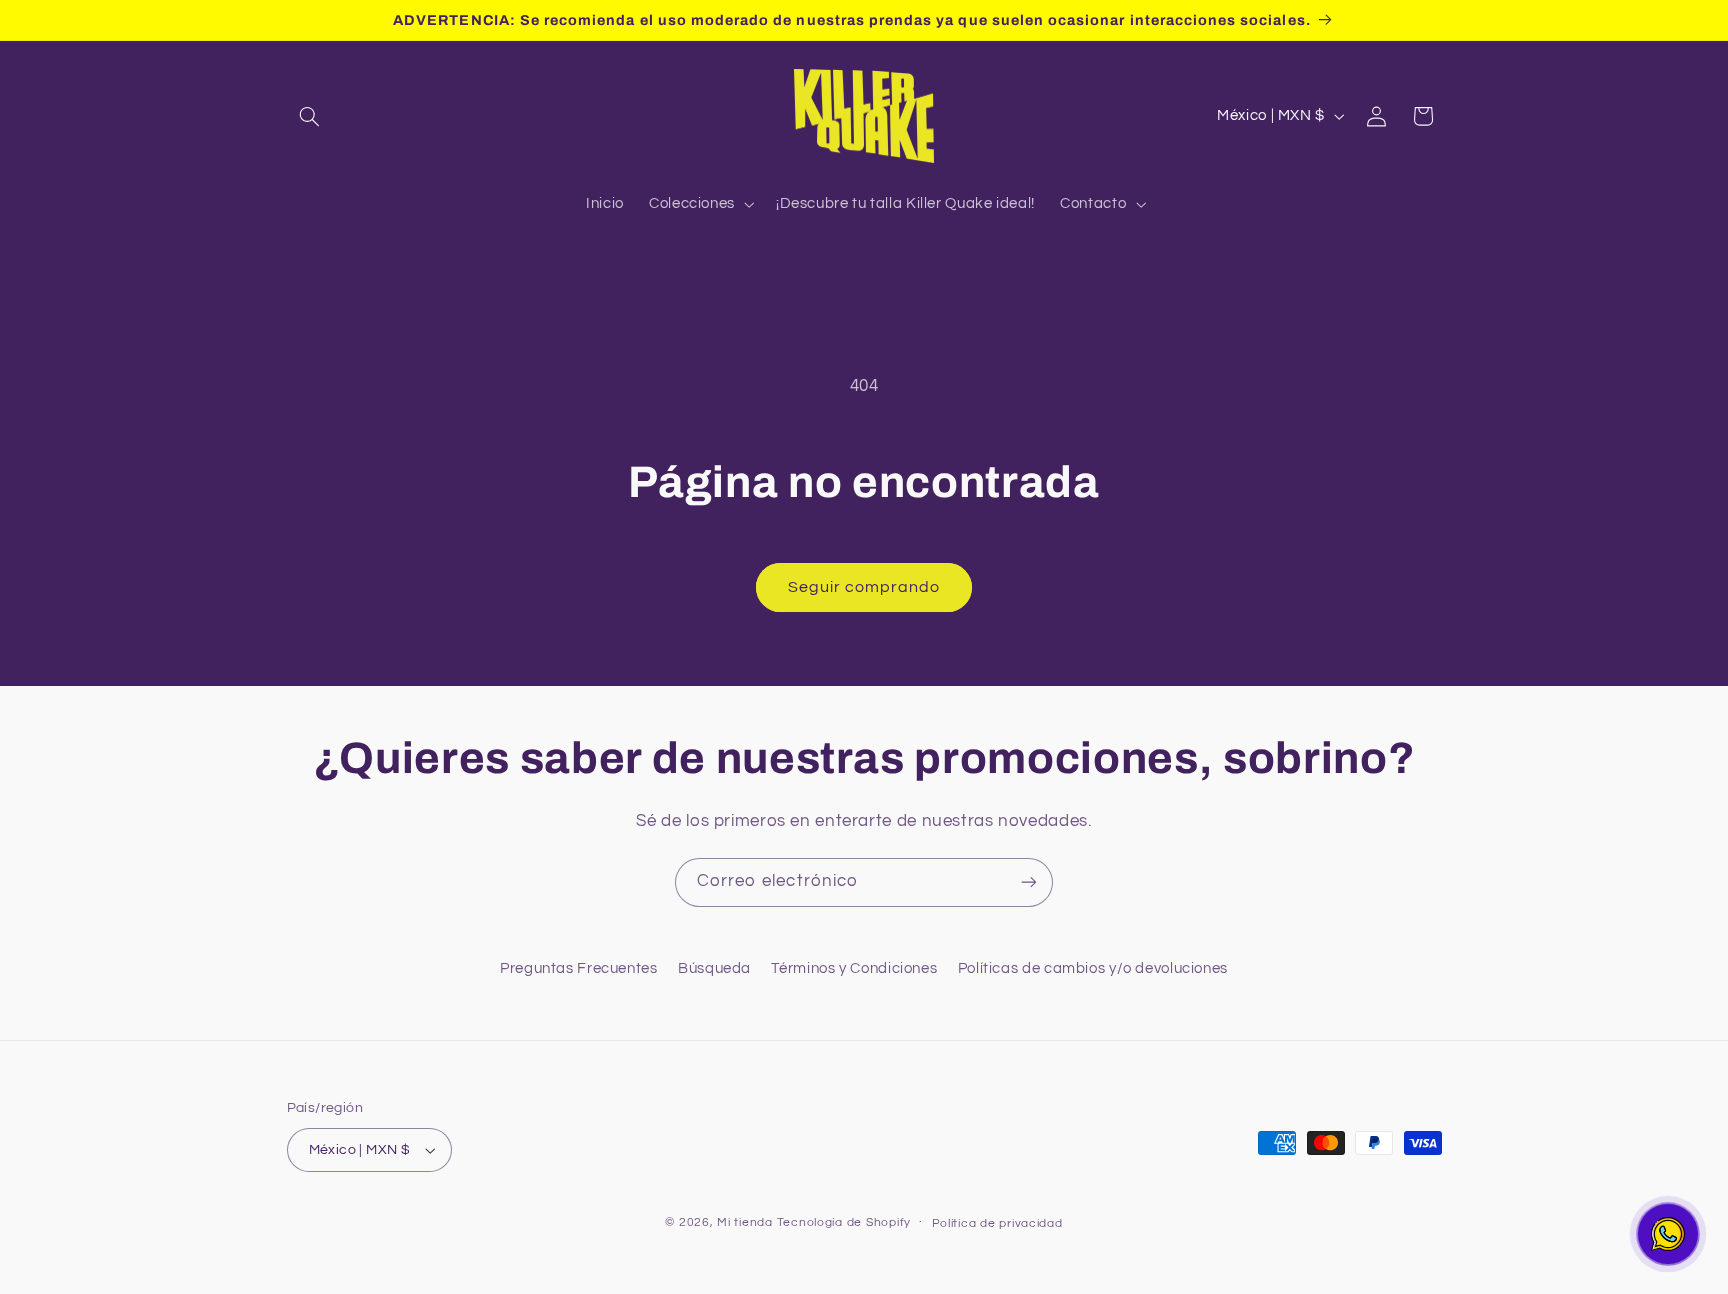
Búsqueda (714, 968)
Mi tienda (745, 1222)
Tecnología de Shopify (844, 1222)
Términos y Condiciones (854, 968)
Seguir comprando (864, 587)
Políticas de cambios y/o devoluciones (1093, 968)
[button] (310, 116)
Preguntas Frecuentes (579, 968)
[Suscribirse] (1029, 882)
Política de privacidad (997, 1223)
